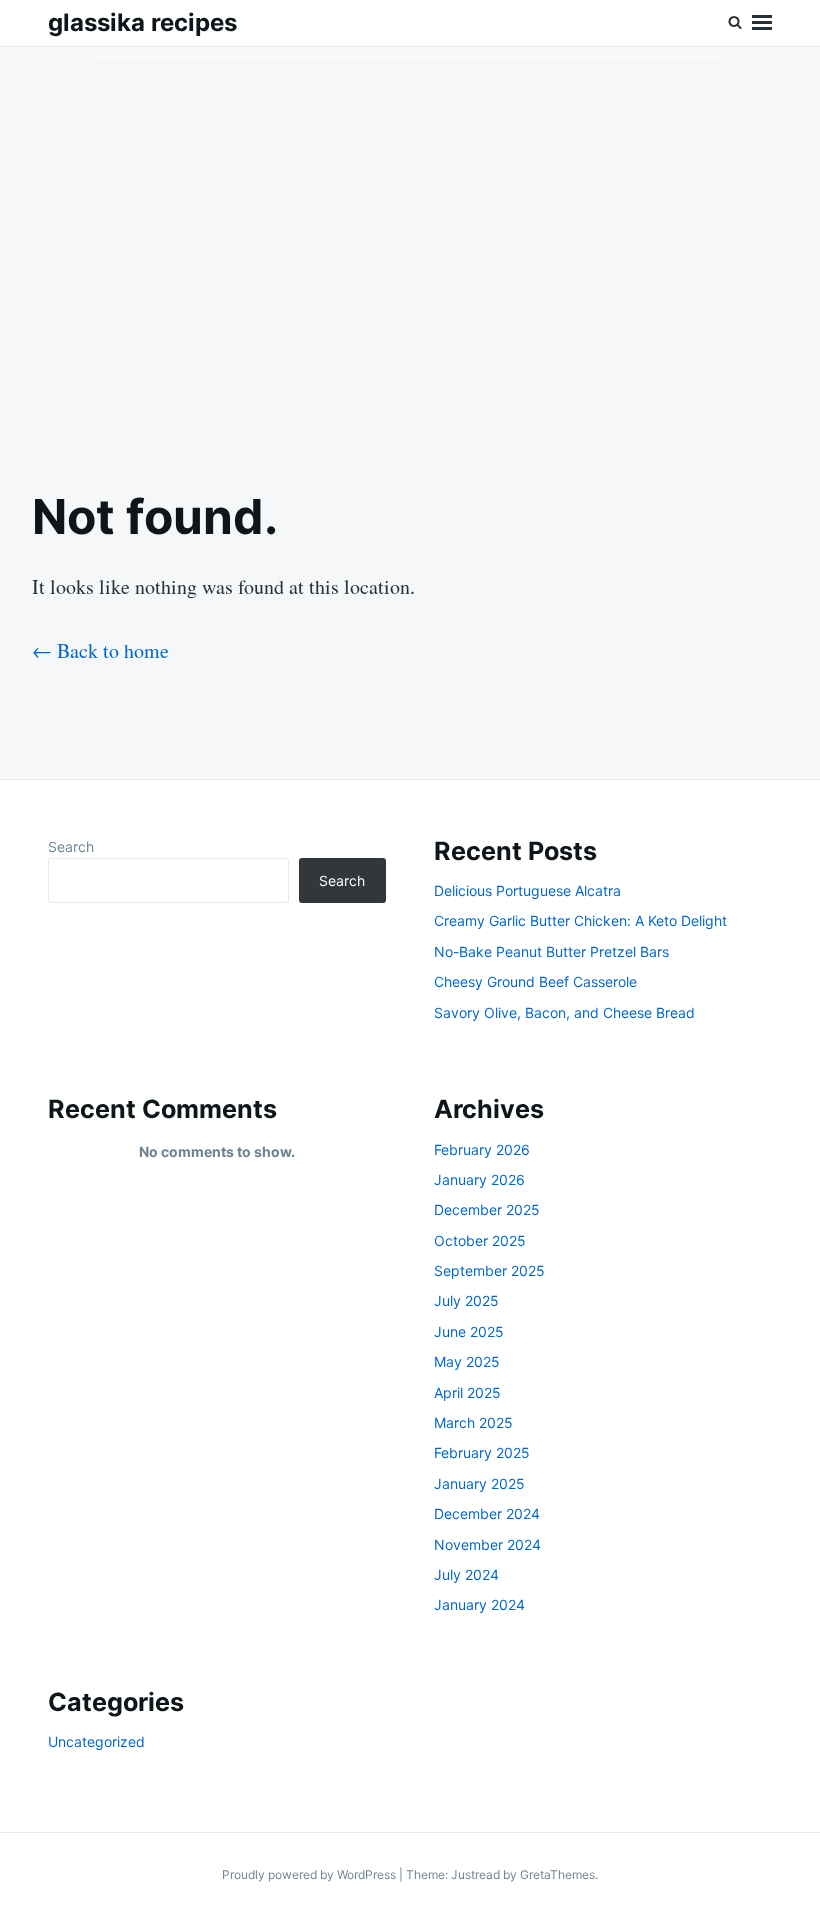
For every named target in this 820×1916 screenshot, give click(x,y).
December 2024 (487, 1513)
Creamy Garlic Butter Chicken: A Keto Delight (580, 920)
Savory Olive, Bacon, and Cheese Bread (564, 1012)
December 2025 (487, 1209)
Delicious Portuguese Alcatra (527, 890)
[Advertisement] (410, 251)
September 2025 (489, 1270)
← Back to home (100, 650)
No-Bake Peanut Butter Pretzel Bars (551, 951)
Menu (762, 23)
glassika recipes (142, 22)
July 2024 (466, 1574)
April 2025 (467, 1392)
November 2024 (487, 1544)
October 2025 (480, 1240)
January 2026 (479, 1179)
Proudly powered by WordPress (310, 1874)
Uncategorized (96, 1741)
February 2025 (482, 1452)
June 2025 (469, 1331)
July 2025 (466, 1300)
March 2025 (473, 1422)
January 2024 (479, 1604)
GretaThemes (557, 1874)
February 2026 (482, 1149)
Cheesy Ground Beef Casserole (535, 981)
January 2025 (479, 1483)
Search (71, 846)
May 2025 (467, 1361)
